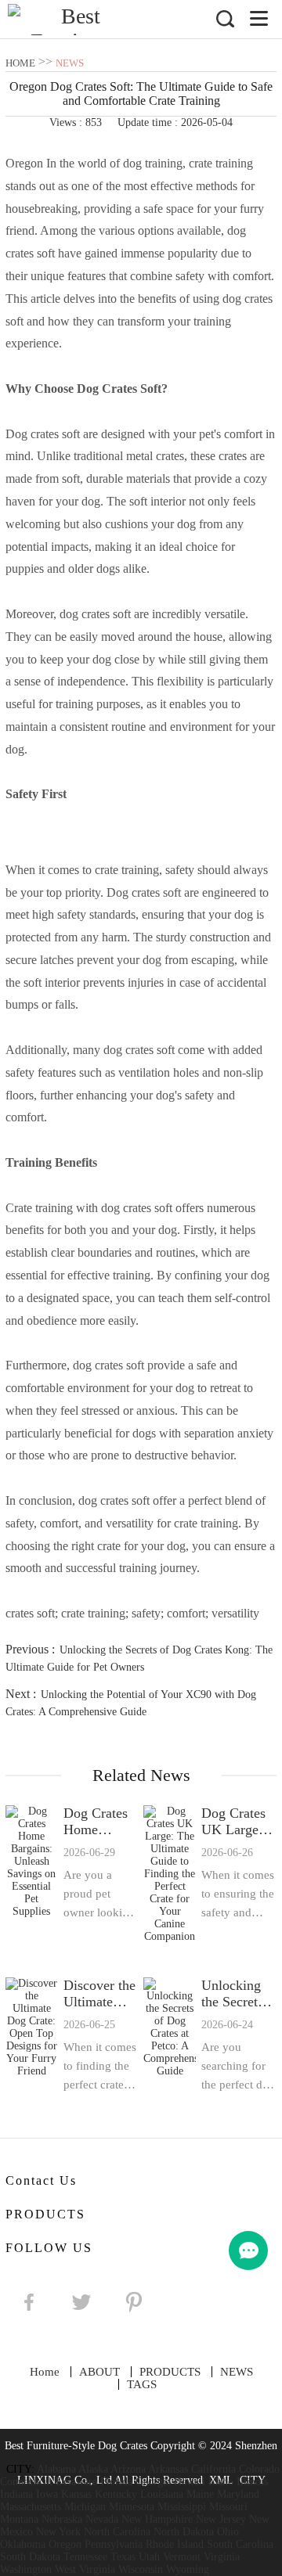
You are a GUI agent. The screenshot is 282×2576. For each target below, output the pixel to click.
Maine (200, 2494)
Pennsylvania (114, 2544)
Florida (116, 2482)
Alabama (56, 2469)
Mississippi (182, 2507)
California (213, 2469)
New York (58, 2532)
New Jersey (221, 2519)
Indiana (16, 2494)
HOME (20, 63)
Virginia (222, 2557)
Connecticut (26, 2482)
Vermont (182, 2557)
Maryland (238, 2494)
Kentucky (116, 2494)
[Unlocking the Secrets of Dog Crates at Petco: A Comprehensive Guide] (170, 2036)
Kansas (76, 2494)
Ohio (228, 2532)
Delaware (76, 2482)
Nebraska (62, 2519)
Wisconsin (141, 2569)
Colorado (259, 2469)
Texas (123, 2557)
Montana (19, 2519)
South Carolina (240, 2544)
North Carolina (117, 2532)
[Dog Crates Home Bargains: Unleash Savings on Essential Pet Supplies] (32, 1874)
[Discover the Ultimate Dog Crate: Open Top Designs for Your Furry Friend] (32, 2036)
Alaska (93, 2469)
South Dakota (30, 2557)
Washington (26, 2569)
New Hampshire (157, 2519)
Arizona (128, 2469)
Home (45, 2372)
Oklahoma (23, 2544)
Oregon (65, 2544)
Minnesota (132, 2507)
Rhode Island (175, 2544)
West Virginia (85, 2569)
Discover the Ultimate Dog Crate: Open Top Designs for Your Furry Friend (99, 1994)
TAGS (142, 2384)
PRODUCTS (170, 2372)
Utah (149, 2557)
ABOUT (99, 2372)
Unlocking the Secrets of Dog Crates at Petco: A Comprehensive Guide (239, 1994)
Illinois (252, 2482)
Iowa (47, 2494)
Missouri (228, 2507)
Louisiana (162, 2494)
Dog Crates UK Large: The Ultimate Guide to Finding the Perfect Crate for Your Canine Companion (239, 1822)
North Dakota (184, 2532)
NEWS (70, 63)
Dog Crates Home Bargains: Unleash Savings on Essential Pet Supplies (100, 1822)
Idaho (221, 2482)
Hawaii (190, 2482)
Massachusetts (31, 2507)
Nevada (102, 2519)
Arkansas (168, 2469)
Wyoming (188, 2569)
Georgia (153, 2482)
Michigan (85, 2507)
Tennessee (85, 2557)
